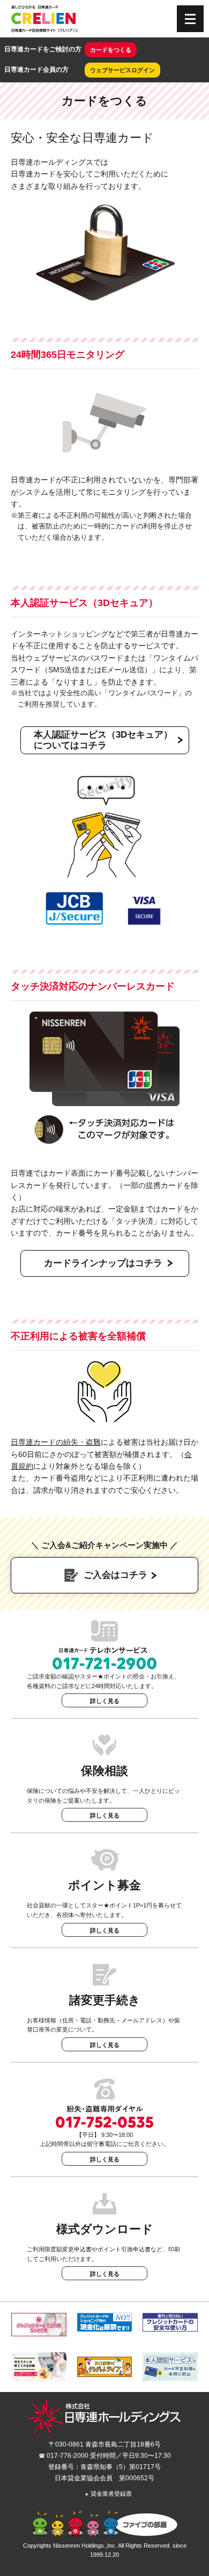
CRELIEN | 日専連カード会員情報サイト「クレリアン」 (44, 19)
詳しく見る (105, 1701)
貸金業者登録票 (109, 2494)
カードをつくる (111, 50)
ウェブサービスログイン (122, 70)
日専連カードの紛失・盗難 (56, 1442)
